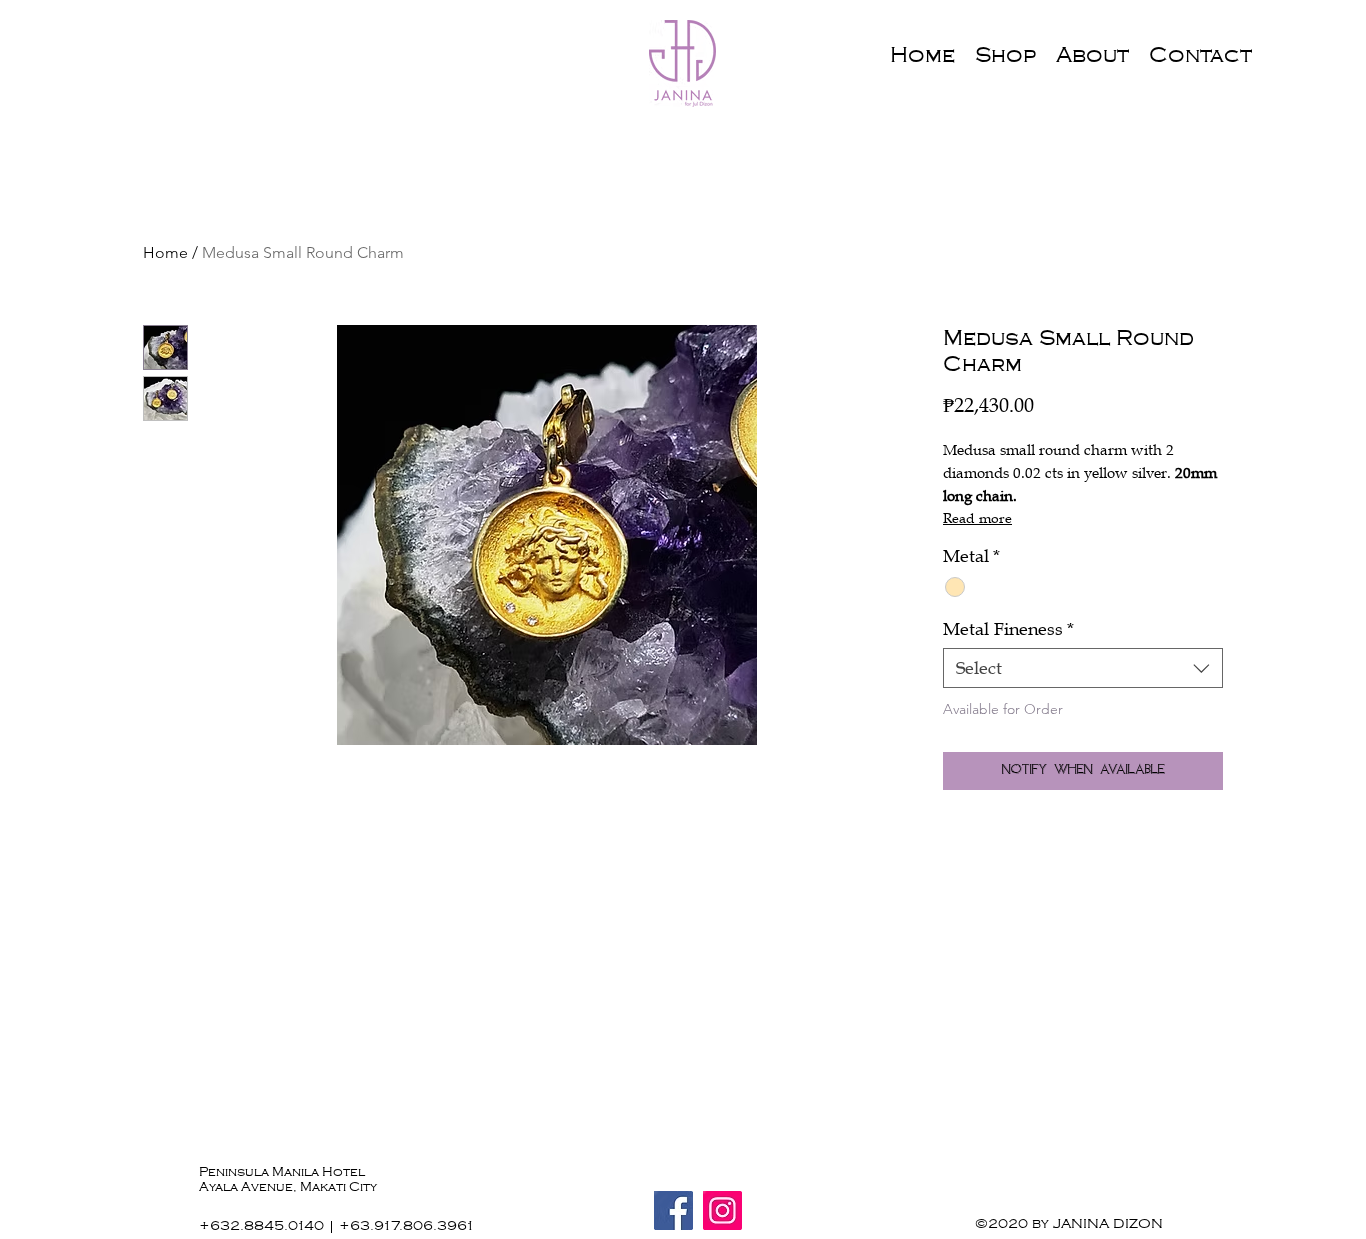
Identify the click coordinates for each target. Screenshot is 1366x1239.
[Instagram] (722, 1210)
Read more (977, 518)
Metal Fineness (1008, 629)
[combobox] (1083, 668)
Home (165, 252)
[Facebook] (673, 1210)
